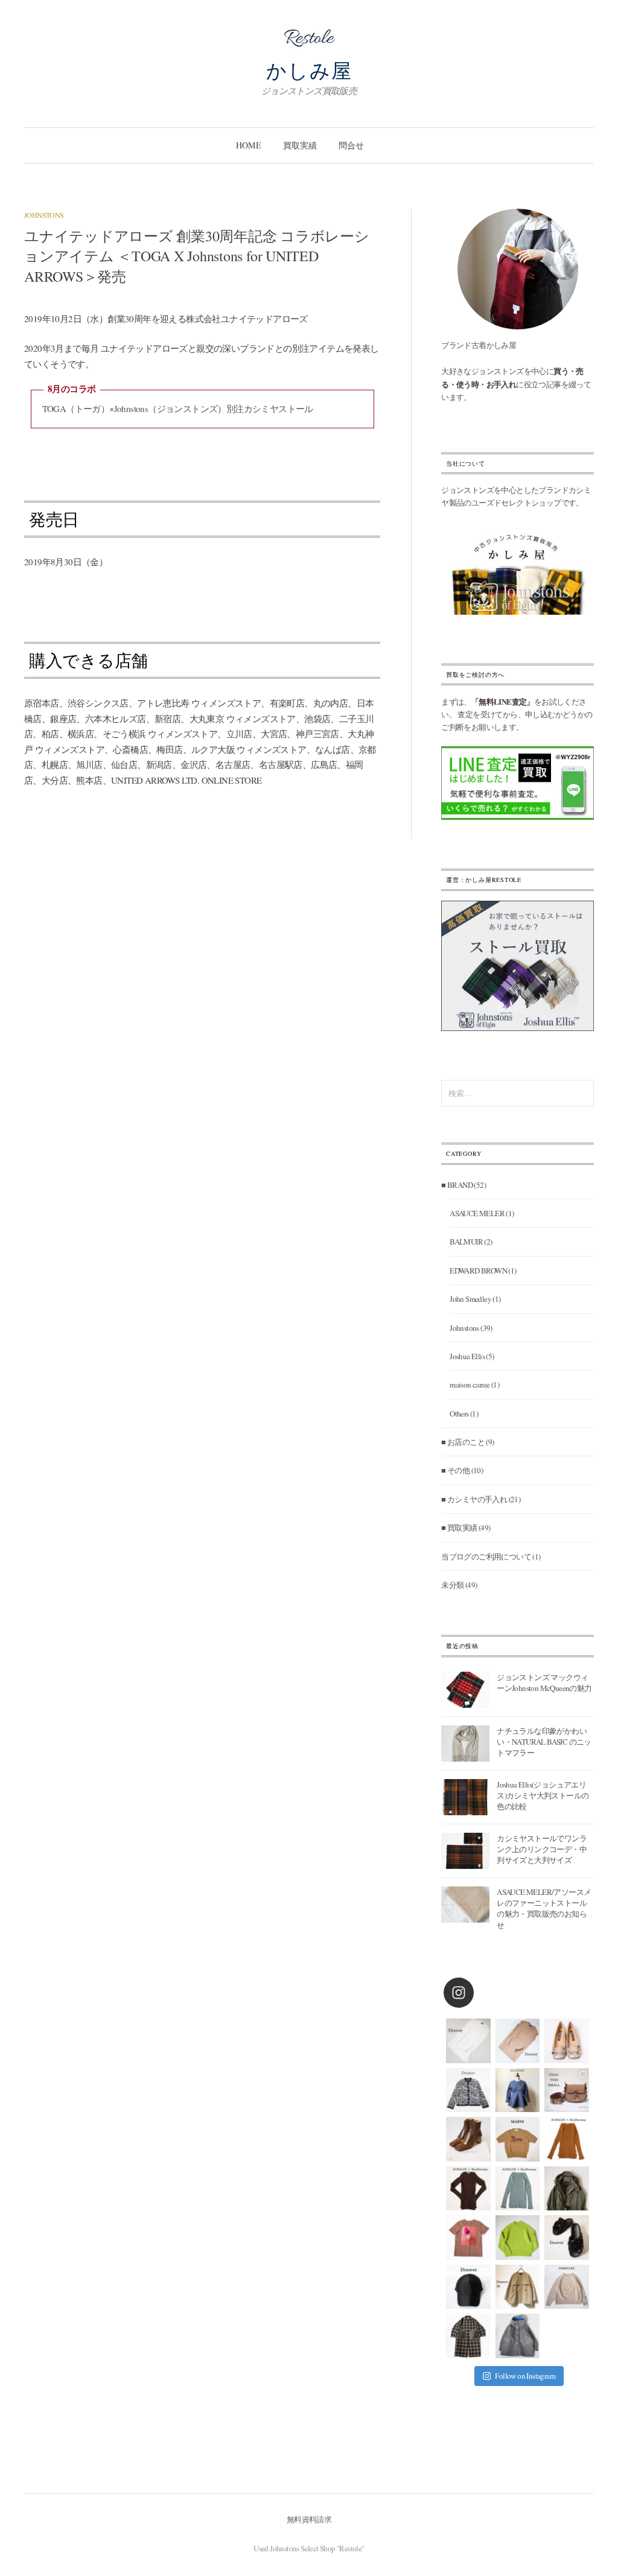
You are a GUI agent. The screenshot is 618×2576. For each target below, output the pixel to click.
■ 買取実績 (459, 1528)
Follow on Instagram (525, 2376)
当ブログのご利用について (486, 1556)
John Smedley (470, 1299)
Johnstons (44, 215)
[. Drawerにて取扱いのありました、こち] (518, 2139)
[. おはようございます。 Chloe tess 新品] (567, 2090)
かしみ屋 (309, 70)
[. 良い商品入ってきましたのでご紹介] (567, 2189)
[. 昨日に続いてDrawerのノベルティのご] (567, 2238)
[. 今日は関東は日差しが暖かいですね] (518, 2238)
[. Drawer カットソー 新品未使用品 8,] (468, 2041)
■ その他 (455, 1470)
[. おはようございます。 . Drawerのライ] (518, 2287)
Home (249, 145)
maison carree (470, 1385)
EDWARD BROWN (478, 1271)
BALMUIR (466, 1242)
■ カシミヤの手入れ (474, 1499)
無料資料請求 (309, 2519)
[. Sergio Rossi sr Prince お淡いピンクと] (567, 2041)
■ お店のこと (463, 1442)
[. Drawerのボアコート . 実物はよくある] (518, 2336)
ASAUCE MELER (477, 1213)
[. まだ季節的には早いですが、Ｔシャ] (468, 2238)
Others (459, 1413)
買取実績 (300, 145)
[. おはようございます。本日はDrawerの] (468, 2287)
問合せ (351, 145)
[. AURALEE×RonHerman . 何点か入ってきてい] (567, 2139)
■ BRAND (457, 1185)
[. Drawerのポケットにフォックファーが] (468, 2336)
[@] (477, 1993)
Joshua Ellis (467, 1356)
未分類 (452, 1585)
